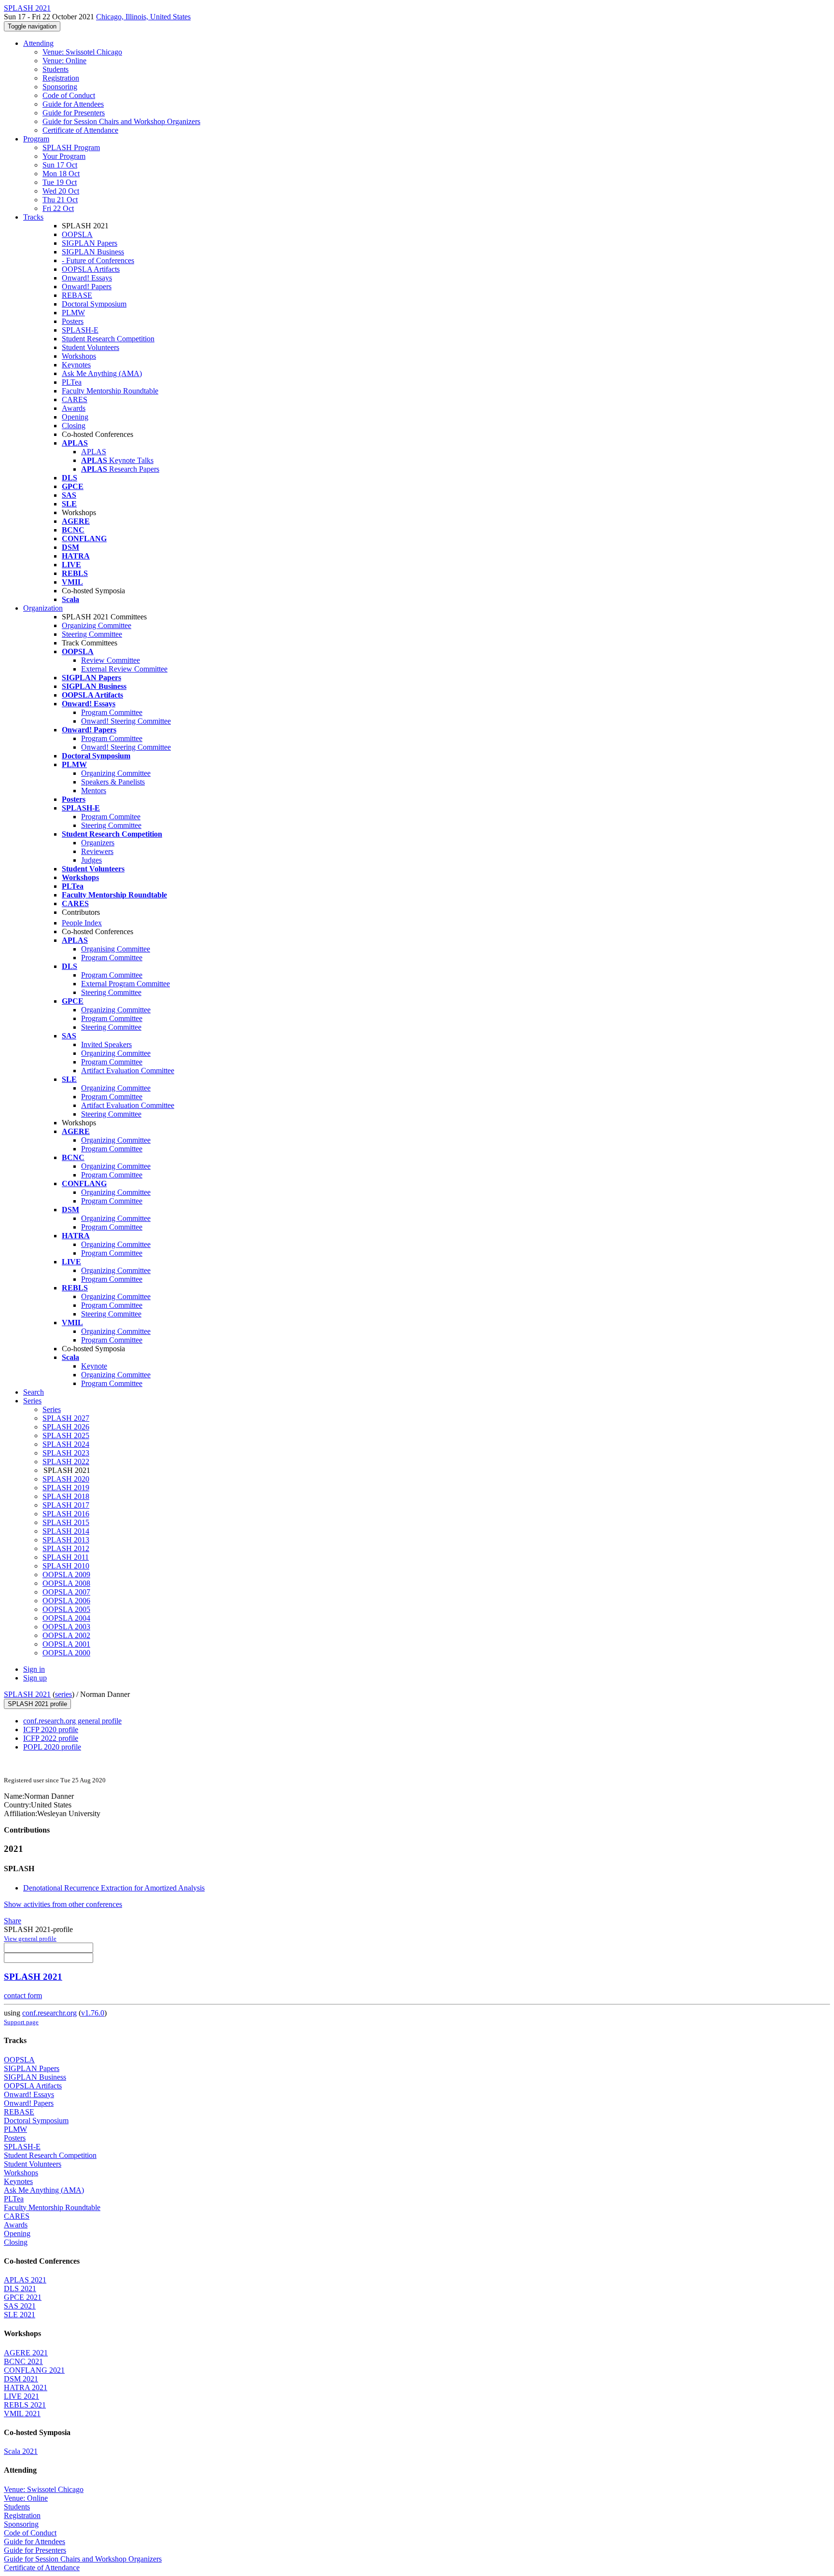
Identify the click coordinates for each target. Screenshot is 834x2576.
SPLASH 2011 (66, 1557)
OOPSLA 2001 (66, 1644)
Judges (91, 860)
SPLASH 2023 (66, 1453)
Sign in (34, 1669)
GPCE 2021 (23, 2297)
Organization (43, 608)
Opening (75, 417)
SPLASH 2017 (66, 1505)
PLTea (72, 382)
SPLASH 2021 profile (37, 1704)
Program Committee (112, 712)
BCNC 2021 (23, 2361)
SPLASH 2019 (66, 1488)
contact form (23, 1995)
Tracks (33, 217)
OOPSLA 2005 (66, 1609)
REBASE (77, 295)
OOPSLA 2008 (66, 1583)
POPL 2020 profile (52, 1747)
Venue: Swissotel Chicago (82, 52)
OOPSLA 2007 (66, 1592)
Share (13, 1921)
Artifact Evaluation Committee (128, 1071)
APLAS (94, 452)
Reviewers (97, 851)
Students (56, 69)
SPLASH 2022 (66, 1462)
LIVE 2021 (21, 2396)
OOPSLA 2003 (66, 1627)
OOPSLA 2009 (66, 1575)
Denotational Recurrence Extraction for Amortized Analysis (114, 1888)
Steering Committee (92, 634)
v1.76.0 (93, 2013)
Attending (38, 43)
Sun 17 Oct (60, 165)
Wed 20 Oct (61, 191)
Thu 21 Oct (60, 200)
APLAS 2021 (25, 2280)
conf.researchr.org (49, 2013)
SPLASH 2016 (66, 1514)
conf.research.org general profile (72, 1721)
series (63, 1694)
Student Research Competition (108, 339)
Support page (21, 2022)
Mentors (94, 791)
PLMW (73, 313)
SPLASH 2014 (66, 1531)
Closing (74, 426)
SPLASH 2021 (27, 1694)
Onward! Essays (87, 278)
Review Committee (111, 660)
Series (52, 1409)
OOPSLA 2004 (66, 1618)
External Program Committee (125, 984)
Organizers (98, 843)
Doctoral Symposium (94, 304)
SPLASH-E (80, 330)
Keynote (94, 1366)
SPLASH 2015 (66, 1522)
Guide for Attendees (73, 104)
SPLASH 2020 (66, 1479)
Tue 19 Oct (60, 182)
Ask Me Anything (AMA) (102, 373)
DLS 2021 (20, 2289)
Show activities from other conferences (63, 1904)
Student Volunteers (90, 347)
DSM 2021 (21, 2379)
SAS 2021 (20, 2306)
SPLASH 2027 (66, 1418)
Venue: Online (64, 61)
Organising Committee (116, 949)
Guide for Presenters (74, 113)
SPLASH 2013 (66, 1540)
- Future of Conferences (98, 260)
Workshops (79, 356)
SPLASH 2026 (66, 1427)
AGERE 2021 (26, 2353)
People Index (82, 923)
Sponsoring (60, 87)
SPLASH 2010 (66, 1566)
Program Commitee (111, 817)
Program (36, 139)
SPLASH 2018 (66, 1496)
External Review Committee (124, 669)
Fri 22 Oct (58, 208)
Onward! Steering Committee (126, 721)
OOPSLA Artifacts (91, 269)
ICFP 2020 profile (51, 1729)
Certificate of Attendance (80, 130)
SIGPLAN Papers (90, 243)
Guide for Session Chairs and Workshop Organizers (121, 121)
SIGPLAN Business (93, 252)
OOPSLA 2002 (66, 1635)
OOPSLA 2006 (66, 1601)
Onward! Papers (87, 287)
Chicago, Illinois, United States (143, 17)
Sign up (35, 1678)
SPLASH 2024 (66, 1444)
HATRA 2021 (26, 2387)
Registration (61, 78)
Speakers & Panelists (113, 782)
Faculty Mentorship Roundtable (110, 391)
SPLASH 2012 (66, 1548)
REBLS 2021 (25, 2405)
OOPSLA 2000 (66, 1653)
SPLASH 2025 (66, 1435)
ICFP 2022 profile (51, 1738)
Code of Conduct (69, 95)
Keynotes (76, 365)
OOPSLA (77, 234)
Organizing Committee (97, 625)
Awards (74, 408)
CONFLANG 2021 (34, 2370)
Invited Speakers (106, 1044)
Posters (73, 321)
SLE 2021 (20, 2315)
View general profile (30, 1939)
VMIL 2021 (22, 2414)
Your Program (64, 156)
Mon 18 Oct (61, 174)
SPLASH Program (71, 147)
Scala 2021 (21, 2451)
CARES (75, 399)
